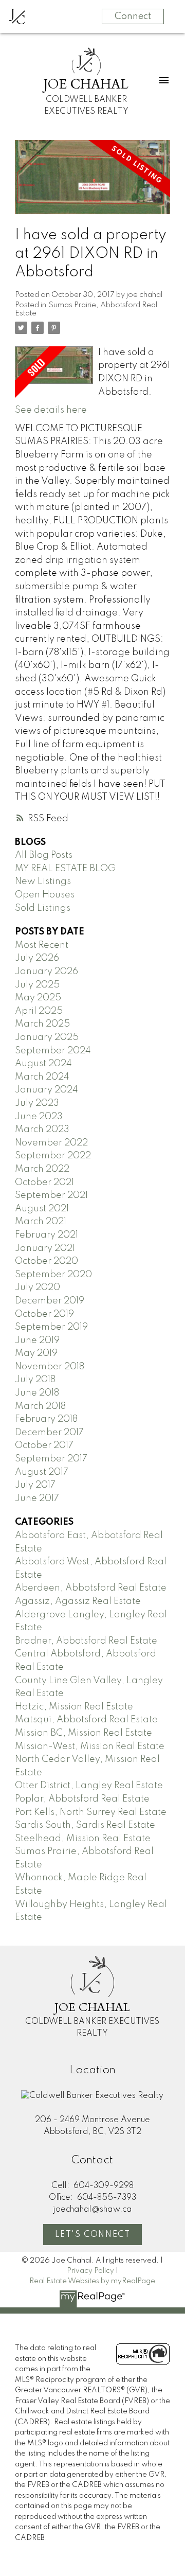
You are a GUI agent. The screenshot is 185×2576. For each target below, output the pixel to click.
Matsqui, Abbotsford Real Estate (86, 1720)
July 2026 (37, 958)
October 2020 (47, 1261)
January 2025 (47, 1037)
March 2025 (42, 1024)
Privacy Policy (90, 2271)
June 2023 (39, 1117)
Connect (133, 16)
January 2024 (47, 1090)
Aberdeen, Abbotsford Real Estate (91, 1588)
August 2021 (42, 1209)
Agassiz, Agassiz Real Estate (78, 1601)
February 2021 (47, 1235)
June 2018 (37, 1393)
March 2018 (40, 1406)
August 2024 (43, 1064)
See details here (51, 410)
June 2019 (37, 1340)
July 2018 (35, 1380)
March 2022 (42, 1169)
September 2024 (53, 1051)
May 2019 (36, 1353)
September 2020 (53, 1275)
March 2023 (42, 1130)
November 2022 (51, 1143)
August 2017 (42, 1472)
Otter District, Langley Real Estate (89, 1786)
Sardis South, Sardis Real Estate (85, 1825)
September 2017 (51, 1459)
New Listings (43, 881)
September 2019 (51, 1327)
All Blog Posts (44, 855)
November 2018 (50, 1367)
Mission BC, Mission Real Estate (84, 1733)
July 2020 (38, 1287)
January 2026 (47, 972)
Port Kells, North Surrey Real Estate (91, 1812)
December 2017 (49, 1433)
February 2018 (46, 1419)
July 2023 (37, 1103)
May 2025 (38, 998)
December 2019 (50, 1301)
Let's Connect (93, 2235)
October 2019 (44, 1314)
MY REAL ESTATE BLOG (65, 869)
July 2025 (37, 985)
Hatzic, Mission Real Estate (74, 1707)
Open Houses (45, 895)
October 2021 (44, 1183)
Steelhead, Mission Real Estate (83, 1839)
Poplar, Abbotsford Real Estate (82, 1799)
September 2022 (53, 1156)
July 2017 (35, 1485)
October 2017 (44, 1445)
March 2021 (41, 1222)
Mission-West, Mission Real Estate (90, 1746)
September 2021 (51, 1195)
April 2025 (39, 1011)
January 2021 (45, 1248)
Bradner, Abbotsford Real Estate (86, 1641)
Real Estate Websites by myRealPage (92, 2281)
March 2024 (42, 1077)
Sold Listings (43, 908)
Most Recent (42, 945)
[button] (92, 2235)
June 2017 (37, 1498)
